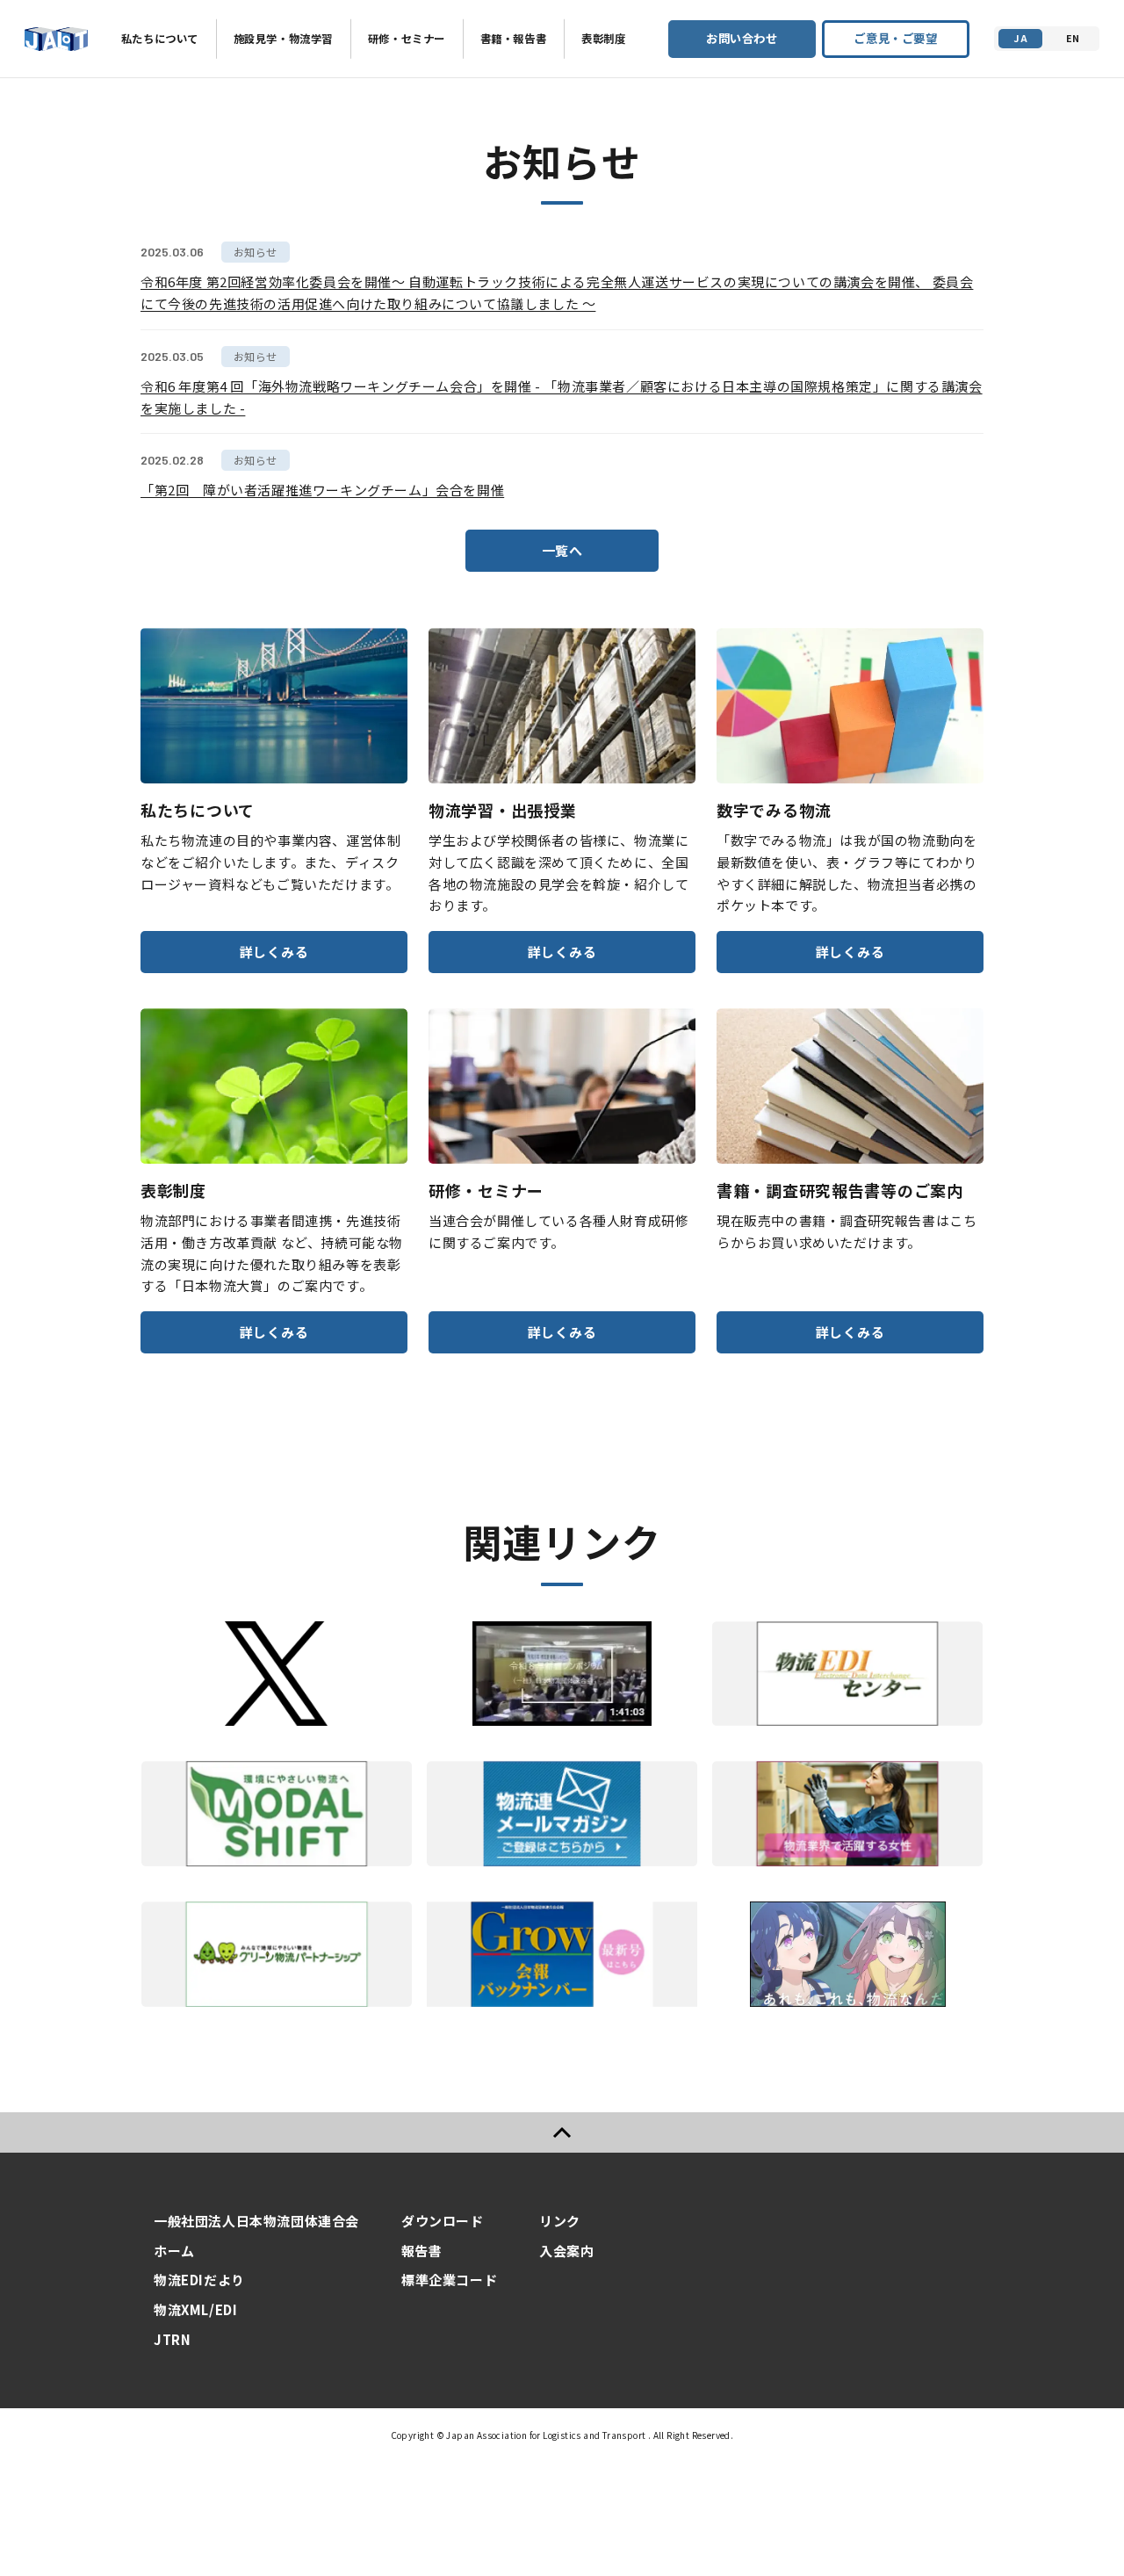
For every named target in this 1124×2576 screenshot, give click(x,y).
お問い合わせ (742, 38)
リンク (560, 2221)
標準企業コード (449, 2280)
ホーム (174, 2251)
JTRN (172, 2339)
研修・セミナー (407, 39)
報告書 (422, 2251)
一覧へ (562, 550)
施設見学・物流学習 (283, 39)
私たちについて (160, 39)
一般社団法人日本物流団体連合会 (256, 2221)
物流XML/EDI (195, 2309)
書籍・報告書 (513, 39)
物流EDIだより (199, 2280)
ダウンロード (443, 2221)
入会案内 (566, 2251)
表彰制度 (603, 39)
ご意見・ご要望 (895, 38)
